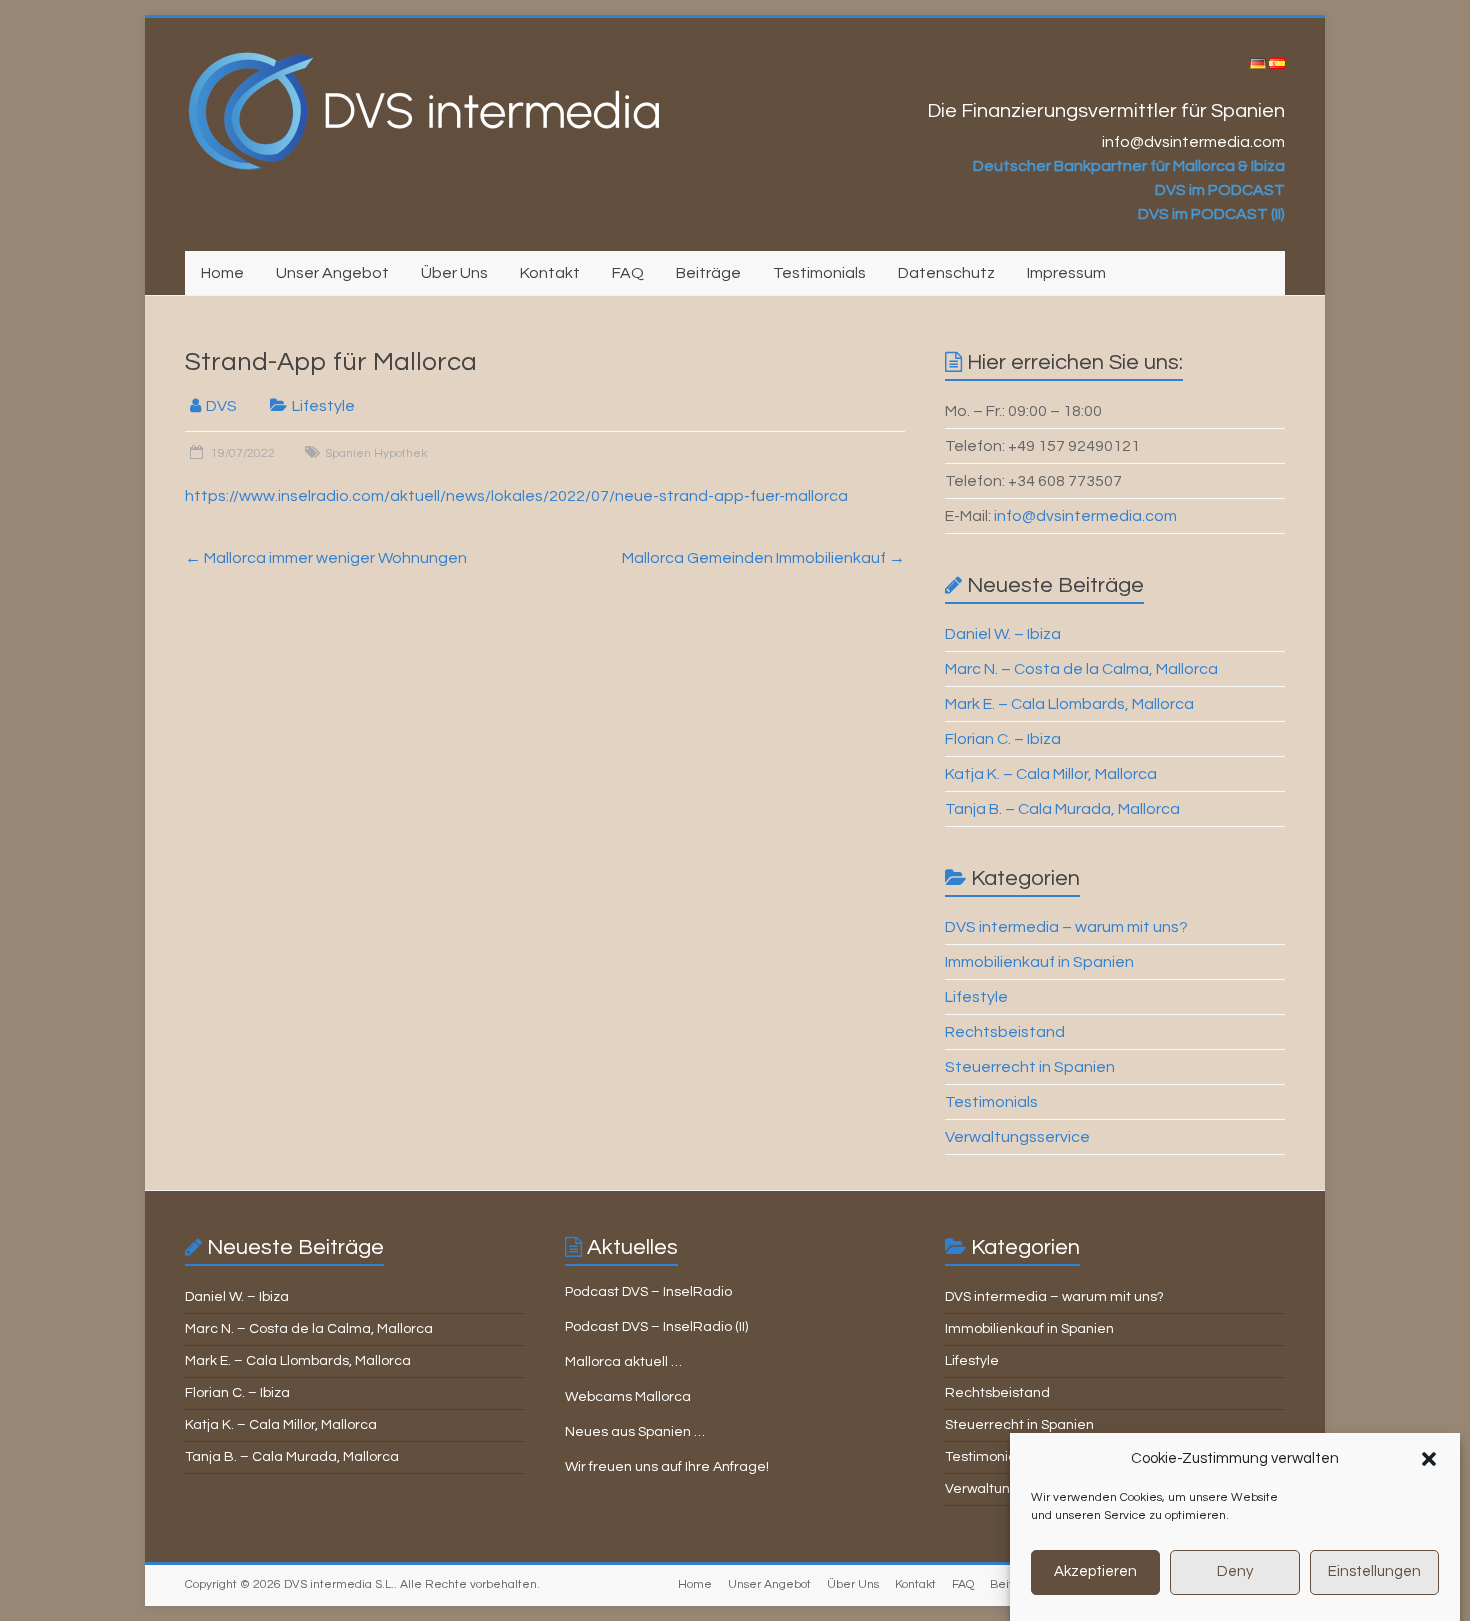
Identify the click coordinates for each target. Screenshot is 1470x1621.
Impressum (1066, 273)
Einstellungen (1374, 1572)
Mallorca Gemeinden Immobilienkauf (763, 558)
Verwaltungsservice (1017, 1137)
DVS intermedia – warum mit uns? (1066, 927)
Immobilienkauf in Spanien (1039, 962)
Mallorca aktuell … (623, 1362)
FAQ (628, 273)
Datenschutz (946, 273)
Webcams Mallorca (628, 1397)
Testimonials (819, 273)
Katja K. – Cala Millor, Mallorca (1051, 774)
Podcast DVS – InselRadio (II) (656, 1327)
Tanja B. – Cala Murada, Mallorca (1062, 809)
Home (222, 273)
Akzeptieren (1095, 1572)
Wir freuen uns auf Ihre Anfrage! (667, 1467)
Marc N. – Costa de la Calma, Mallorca (1081, 669)
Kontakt (550, 273)
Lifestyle (323, 406)
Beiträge (708, 273)
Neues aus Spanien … (635, 1432)
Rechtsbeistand (1005, 1032)
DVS (221, 406)
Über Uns (454, 273)
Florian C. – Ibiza (1003, 739)
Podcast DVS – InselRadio (648, 1292)
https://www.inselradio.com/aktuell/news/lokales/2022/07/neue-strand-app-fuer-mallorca (516, 496)
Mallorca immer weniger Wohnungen (326, 558)
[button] (1429, 1459)
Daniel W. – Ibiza (1003, 634)
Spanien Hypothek (376, 453)
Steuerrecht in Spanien (1030, 1067)
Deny (1235, 1572)
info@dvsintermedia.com (1085, 516)
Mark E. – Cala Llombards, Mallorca (1069, 704)
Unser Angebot (332, 273)
